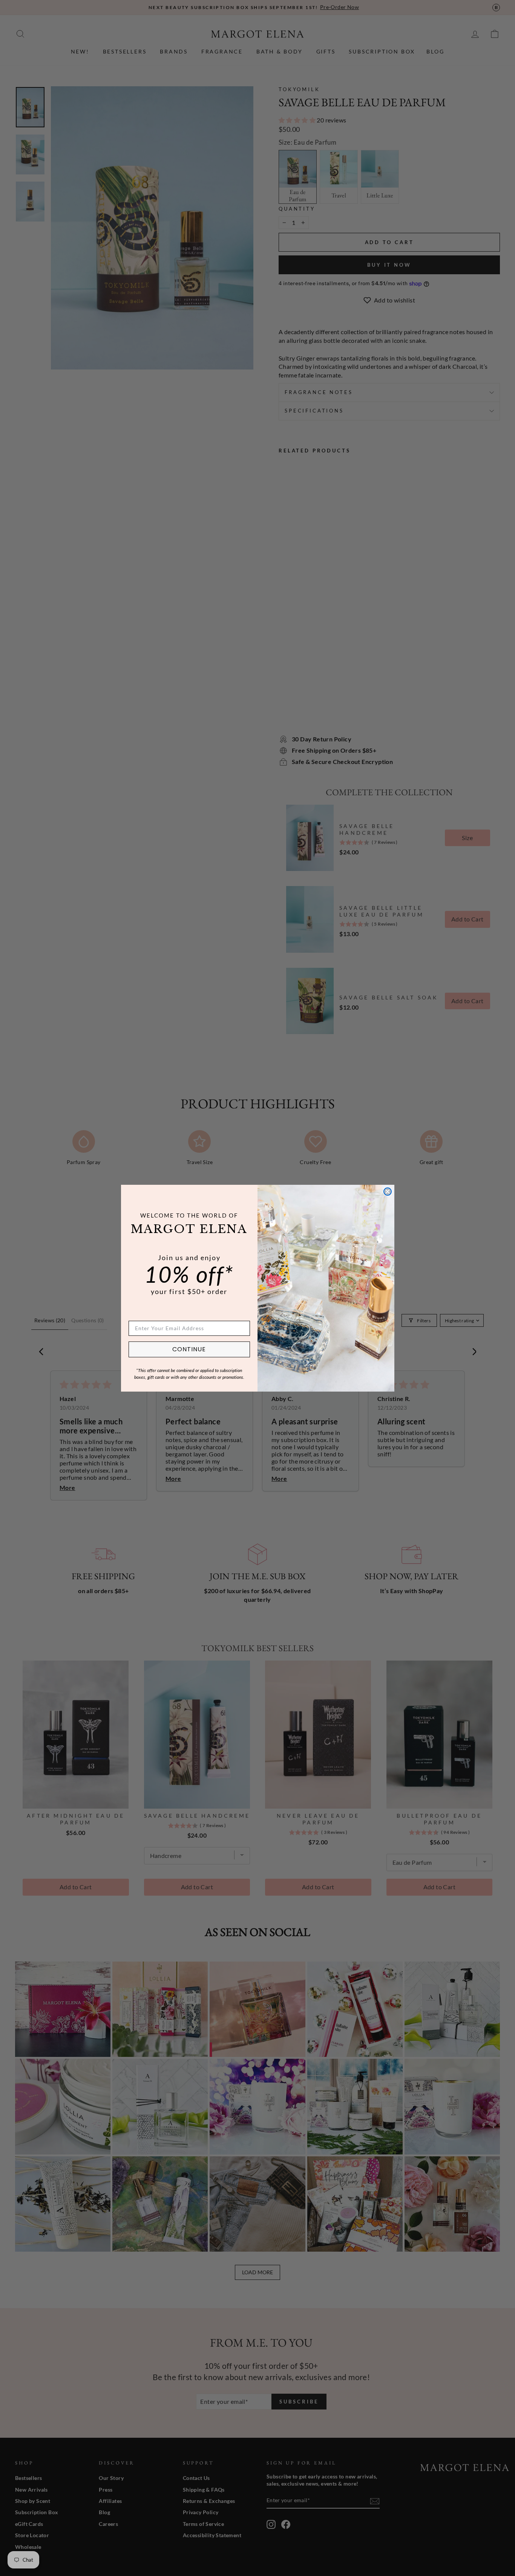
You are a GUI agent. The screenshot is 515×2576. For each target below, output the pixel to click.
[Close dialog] (388, 1192)
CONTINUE (189, 1349)
